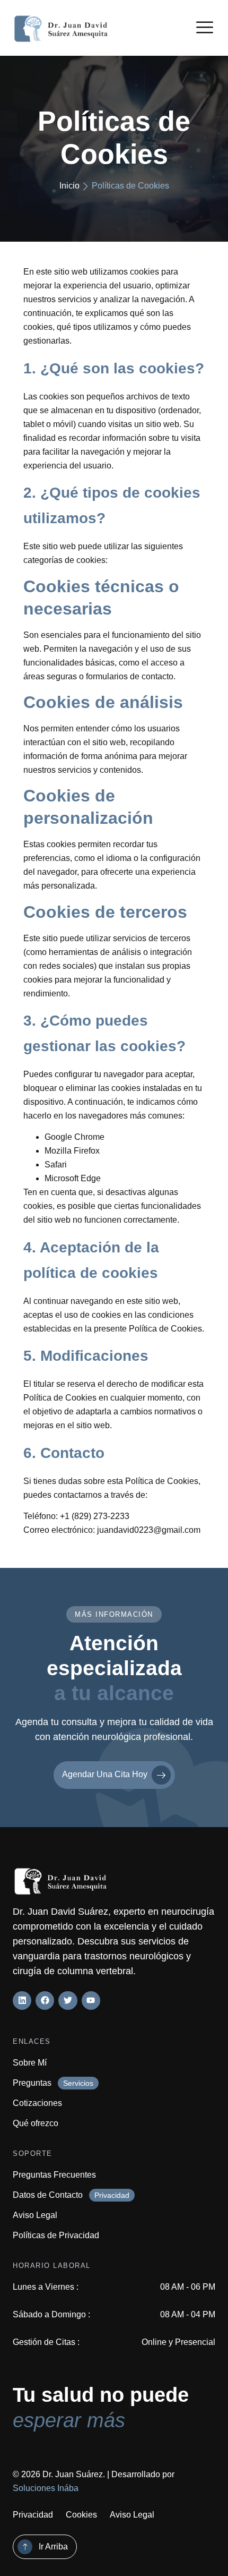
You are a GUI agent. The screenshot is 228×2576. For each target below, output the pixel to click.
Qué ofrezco (36, 2123)
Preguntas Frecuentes (54, 2175)
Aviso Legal (35, 2215)
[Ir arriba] (25, 2547)
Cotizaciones (37, 2103)
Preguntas (32, 2083)
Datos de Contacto (48, 2195)
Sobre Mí (30, 2063)
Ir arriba (53, 2547)
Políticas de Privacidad (56, 2235)
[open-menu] (205, 29)
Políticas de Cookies (130, 186)
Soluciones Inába (46, 2488)
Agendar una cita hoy (105, 1774)
